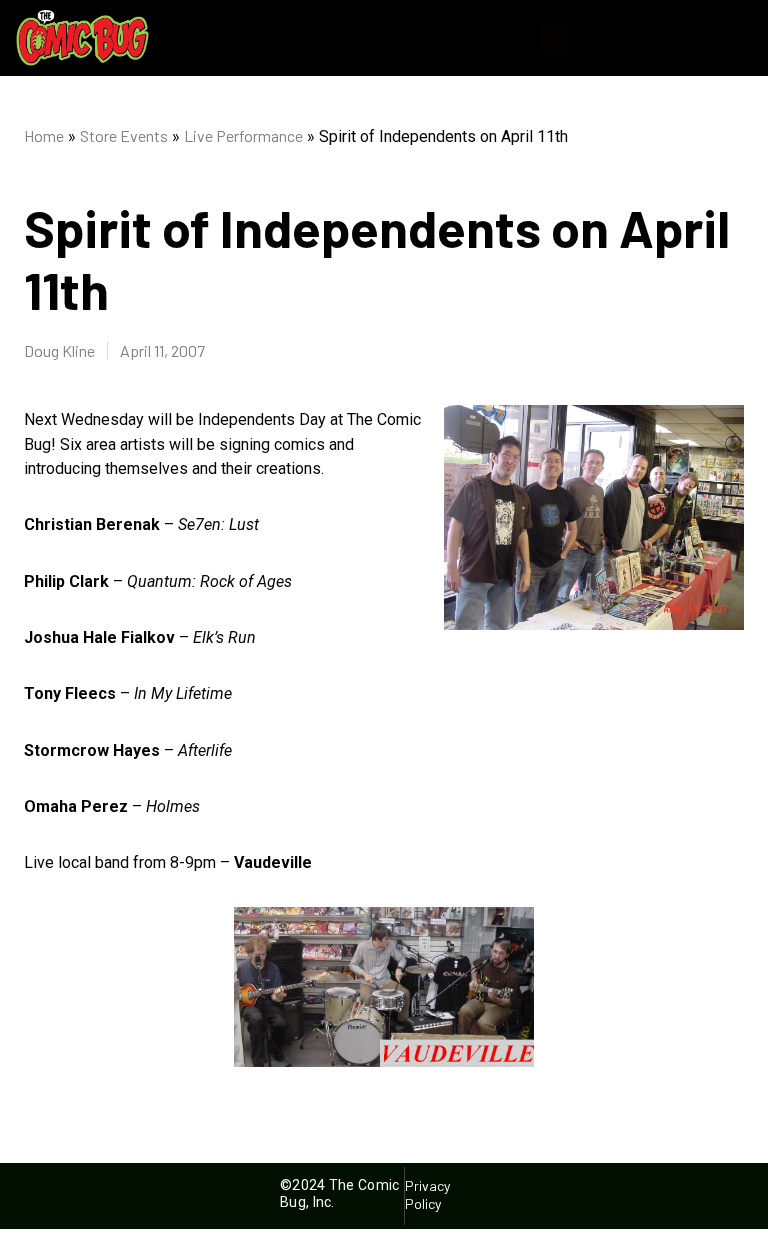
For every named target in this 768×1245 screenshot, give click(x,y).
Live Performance (243, 135)
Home (44, 135)
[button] (554, 38)
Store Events (124, 135)
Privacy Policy (428, 1194)
